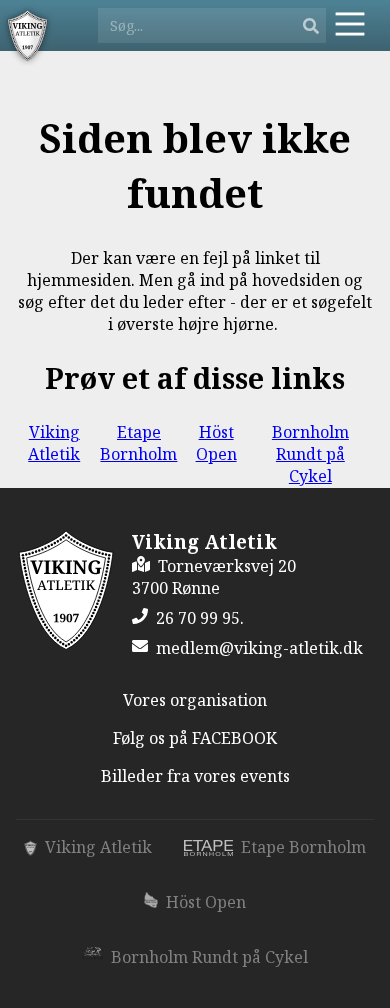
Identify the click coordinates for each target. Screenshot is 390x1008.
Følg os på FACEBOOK (195, 738)
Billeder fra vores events (195, 776)
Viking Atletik (54, 443)
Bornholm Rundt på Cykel (310, 454)
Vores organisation (195, 700)
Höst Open (216, 443)
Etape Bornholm (138, 443)
